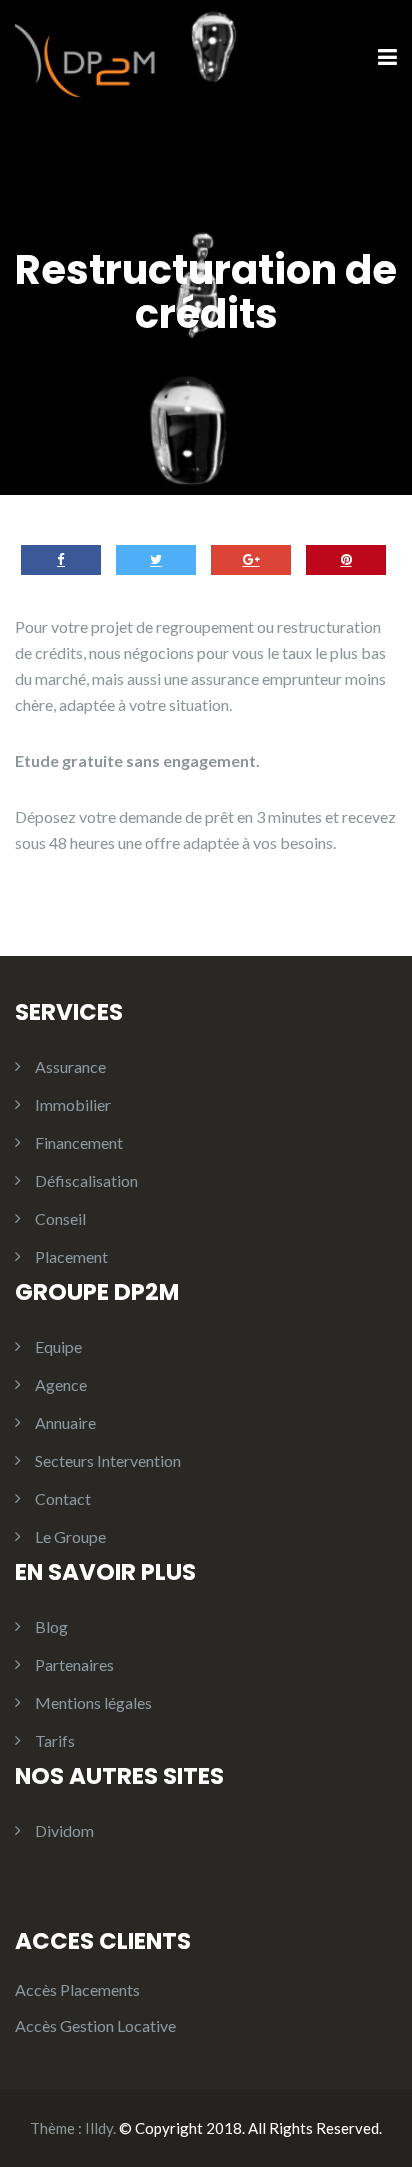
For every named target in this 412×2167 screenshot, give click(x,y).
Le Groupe (70, 1536)
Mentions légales (93, 1702)
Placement (71, 1256)
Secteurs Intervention (108, 1460)
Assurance (70, 1066)
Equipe (58, 1346)
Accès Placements (77, 1989)
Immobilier (73, 1104)
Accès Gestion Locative (95, 2025)
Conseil (60, 1218)
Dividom (64, 1830)
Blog (51, 1626)
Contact (63, 1498)
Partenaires (74, 1664)
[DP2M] (90, 56)
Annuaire (65, 1422)
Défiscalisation (86, 1180)
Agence (61, 1384)
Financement (79, 1142)
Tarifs (55, 1740)
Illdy (99, 2128)
